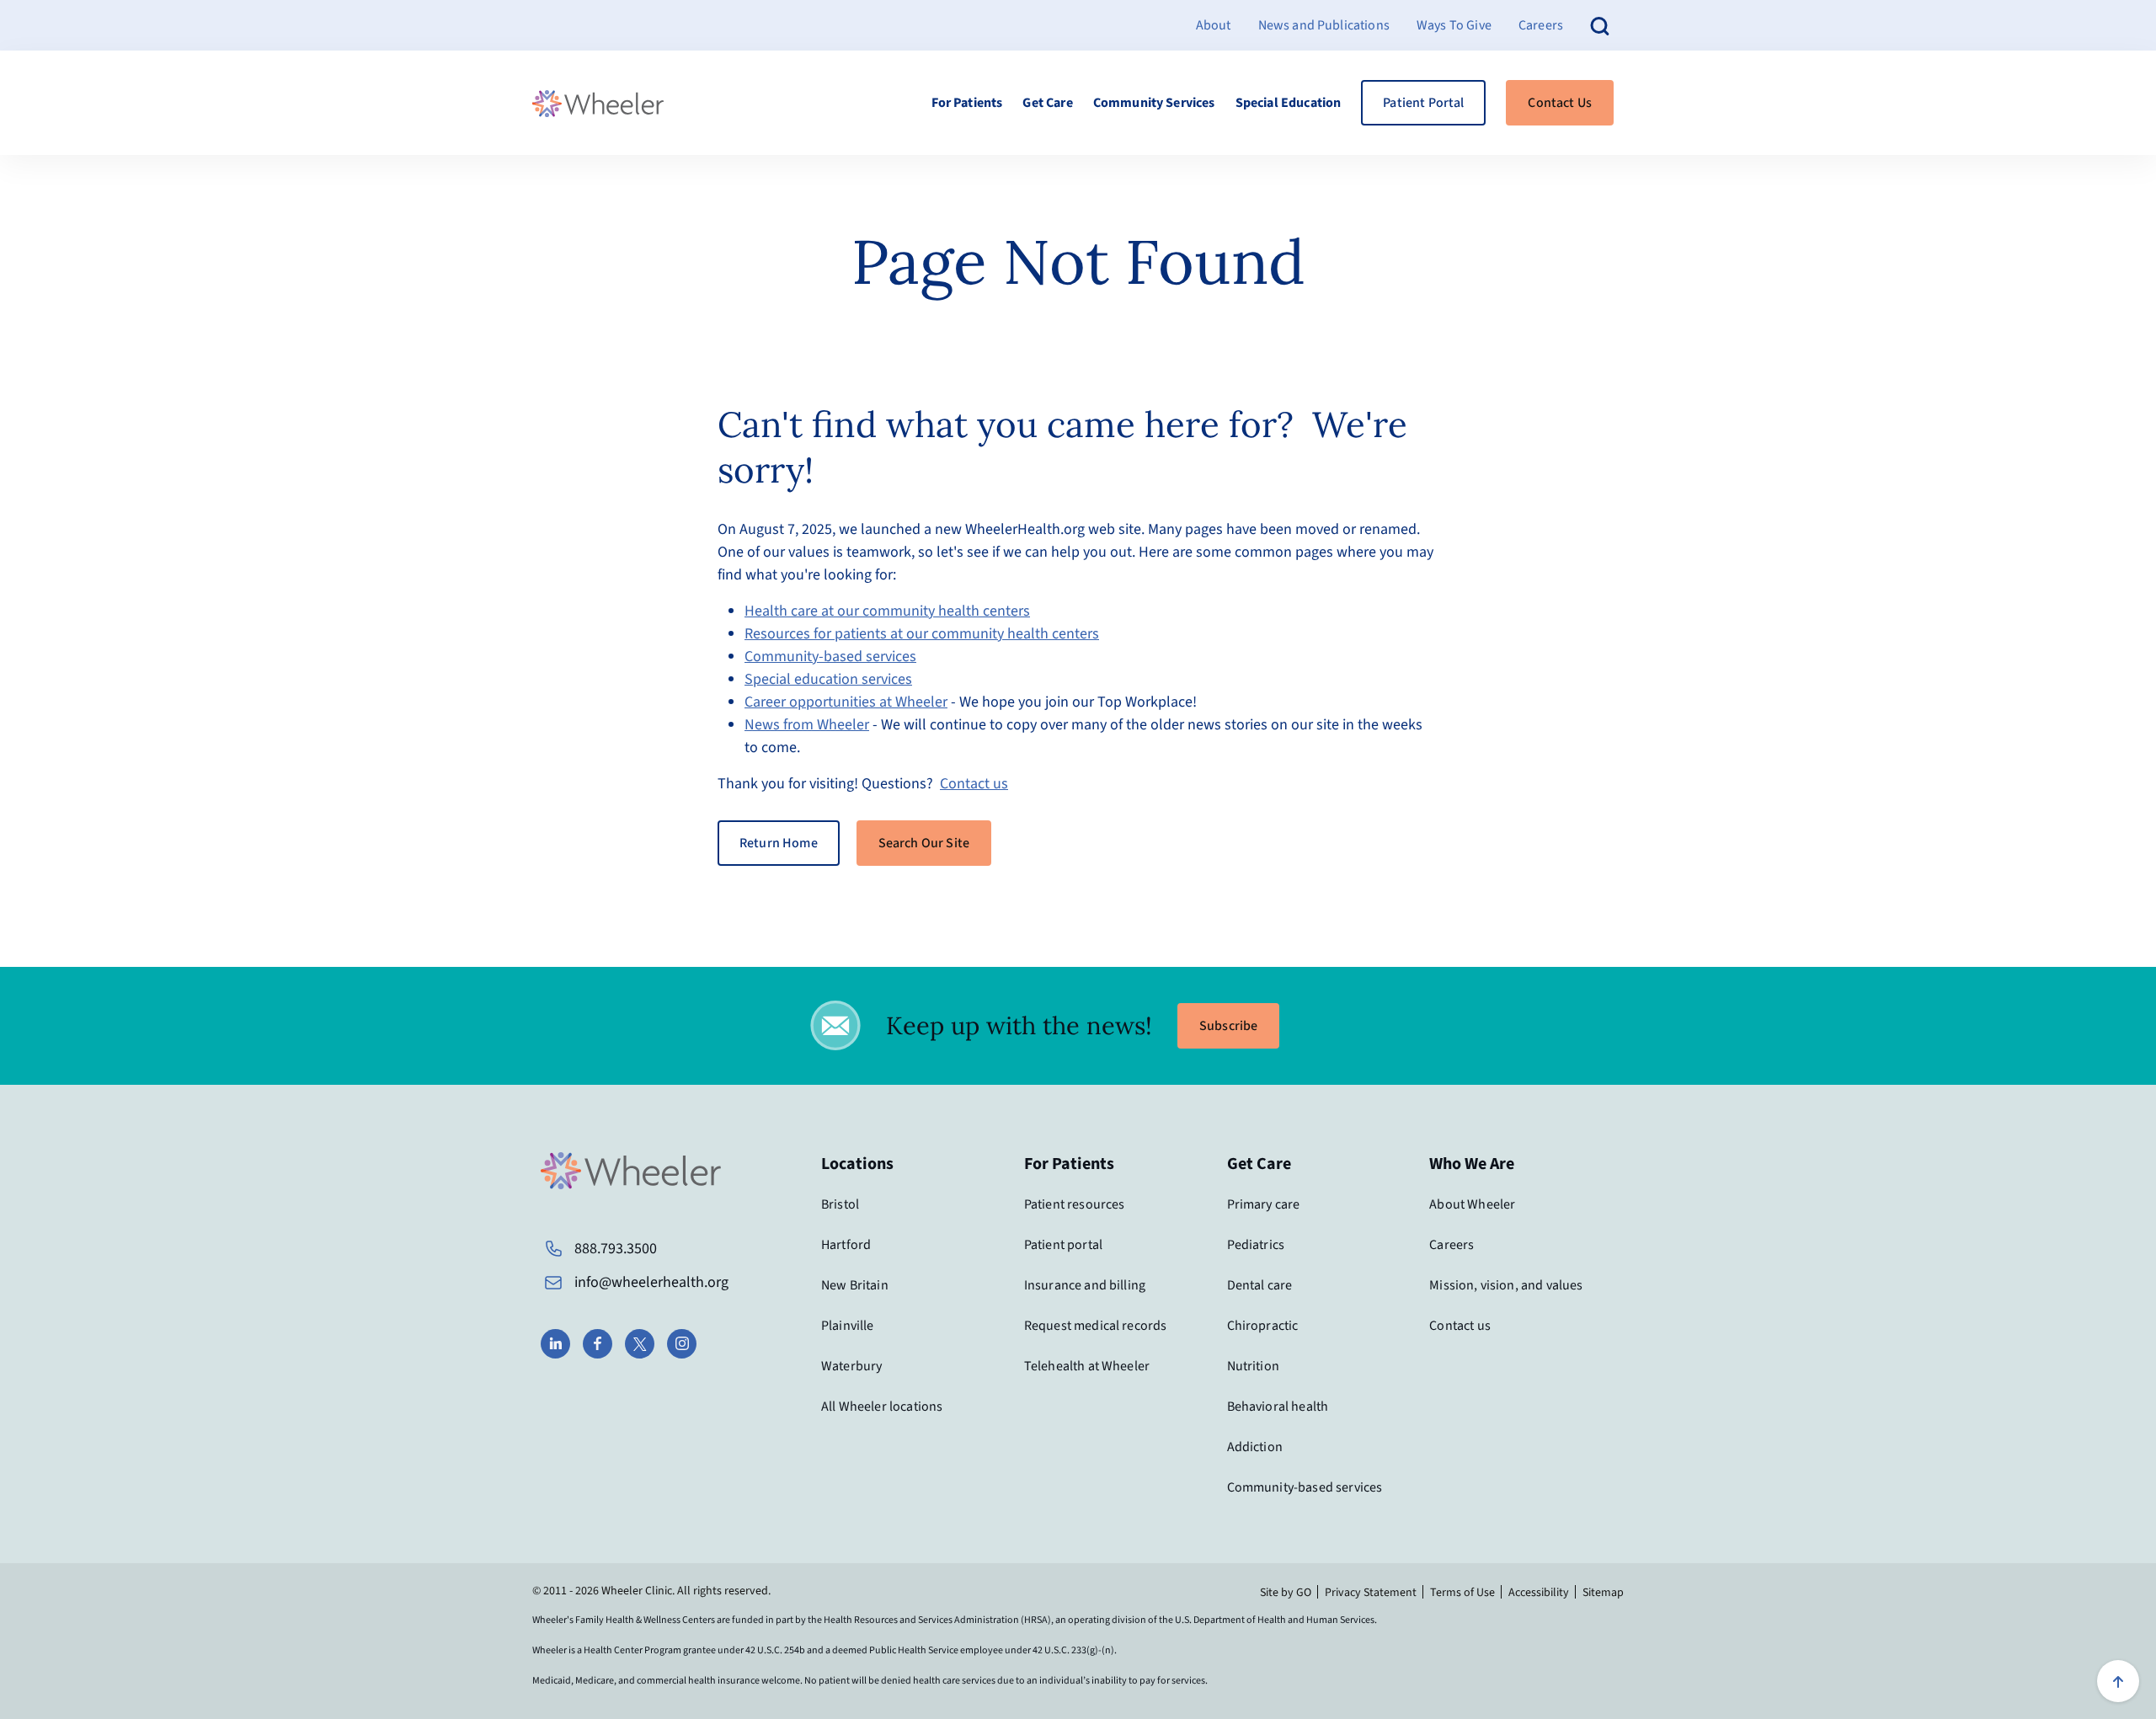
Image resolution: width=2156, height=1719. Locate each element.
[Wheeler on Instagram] (682, 1344)
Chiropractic (1263, 1326)
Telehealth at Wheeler (1087, 1366)
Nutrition (1253, 1366)
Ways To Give (1454, 25)
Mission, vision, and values (1506, 1285)
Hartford (846, 1245)
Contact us (974, 784)
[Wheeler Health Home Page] (598, 103)
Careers (1541, 25)
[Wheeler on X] (640, 1344)
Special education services (828, 679)
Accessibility (1539, 1593)
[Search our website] (1600, 25)
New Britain (855, 1285)
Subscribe (1228, 1026)
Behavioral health (1278, 1407)
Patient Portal (1423, 103)
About (1214, 25)
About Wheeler (1472, 1204)
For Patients (967, 103)
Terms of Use (1462, 1593)
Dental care (1260, 1285)
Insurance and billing (1085, 1285)
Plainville (848, 1326)
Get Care (1047, 103)
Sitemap (1603, 1593)
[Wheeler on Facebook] (598, 1344)
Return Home (779, 843)
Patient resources (1075, 1204)
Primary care (1264, 1204)
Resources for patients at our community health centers (922, 634)
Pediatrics (1256, 1245)
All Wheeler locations (882, 1407)
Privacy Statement (1371, 1593)
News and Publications (1324, 25)
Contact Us (1560, 103)
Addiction (1255, 1447)
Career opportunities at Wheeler (846, 702)
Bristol (840, 1204)
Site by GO (1286, 1593)
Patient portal (1063, 1245)
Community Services (1154, 103)
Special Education (1289, 103)
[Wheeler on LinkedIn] (555, 1344)
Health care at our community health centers (887, 611)
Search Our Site (924, 843)
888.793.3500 (616, 1249)
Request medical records (1096, 1326)
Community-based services (830, 657)
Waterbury (851, 1366)
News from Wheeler (807, 725)
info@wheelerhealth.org (651, 1282)
